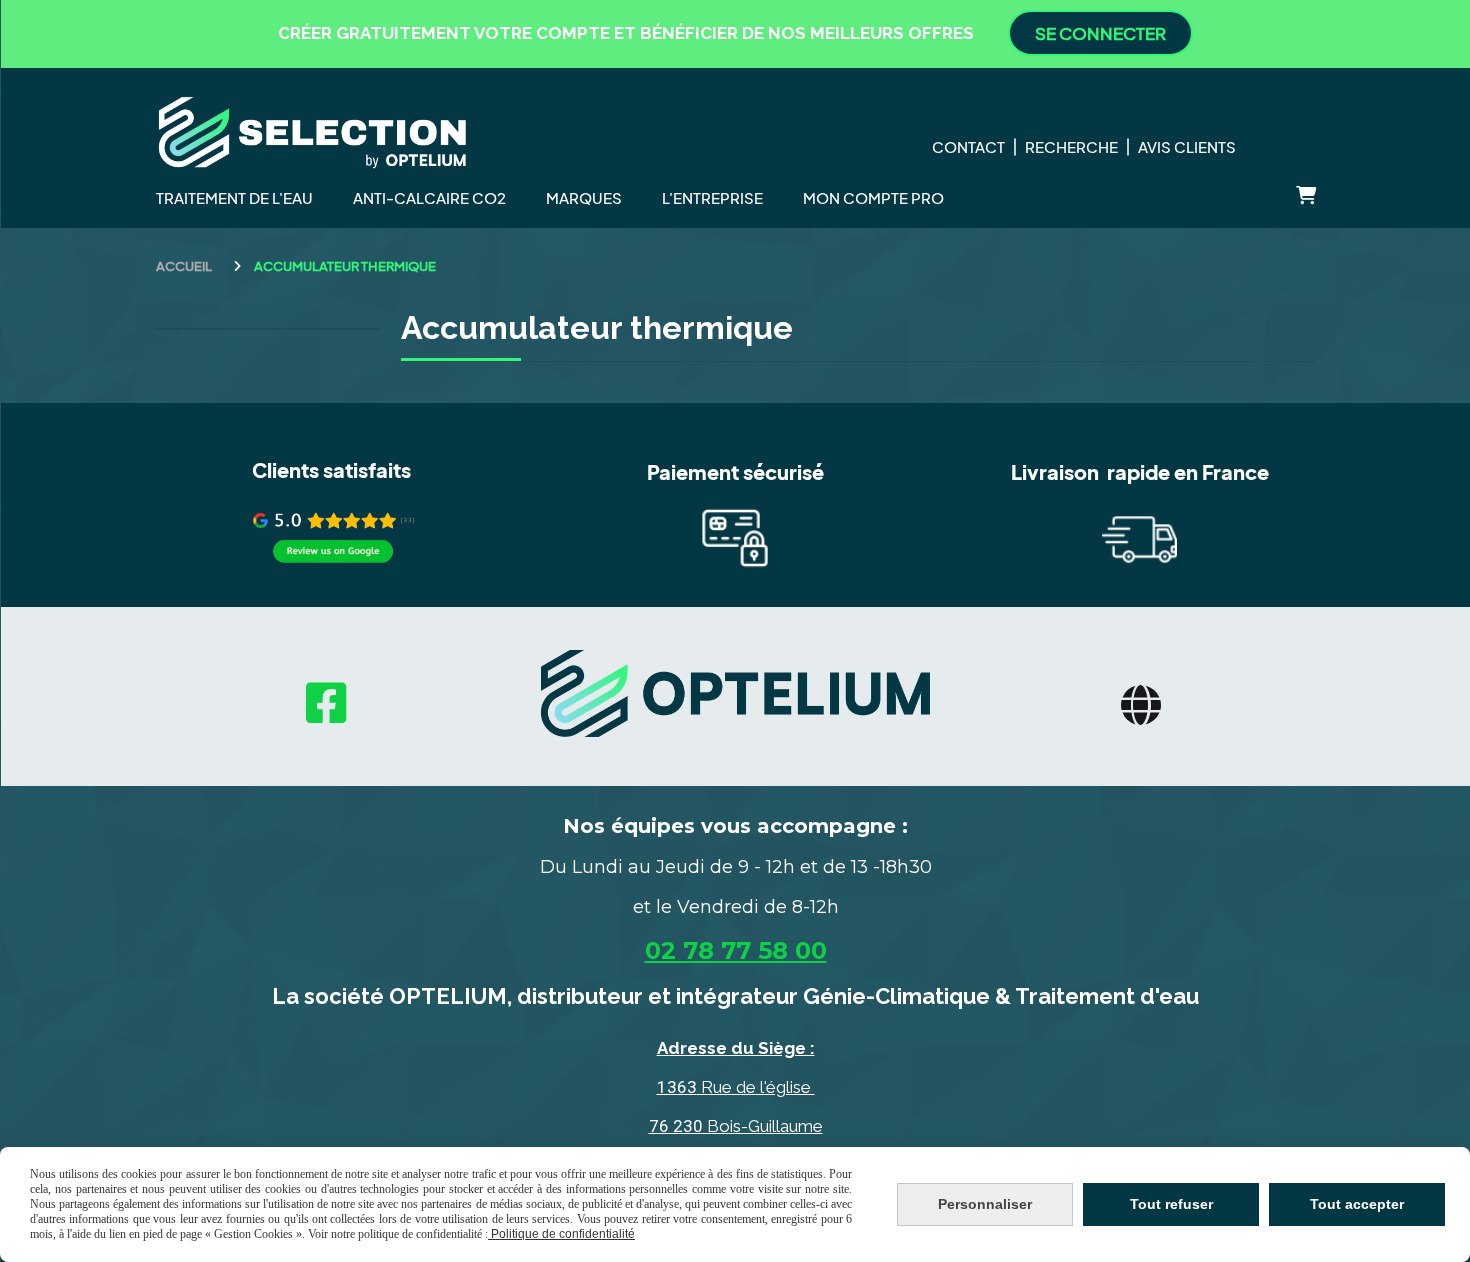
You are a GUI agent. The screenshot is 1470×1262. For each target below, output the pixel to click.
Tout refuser (1171, 1204)
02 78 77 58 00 (736, 950)
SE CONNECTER (1100, 33)
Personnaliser (985, 1204)
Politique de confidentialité (561, 1234)
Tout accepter (1357, 1204)
